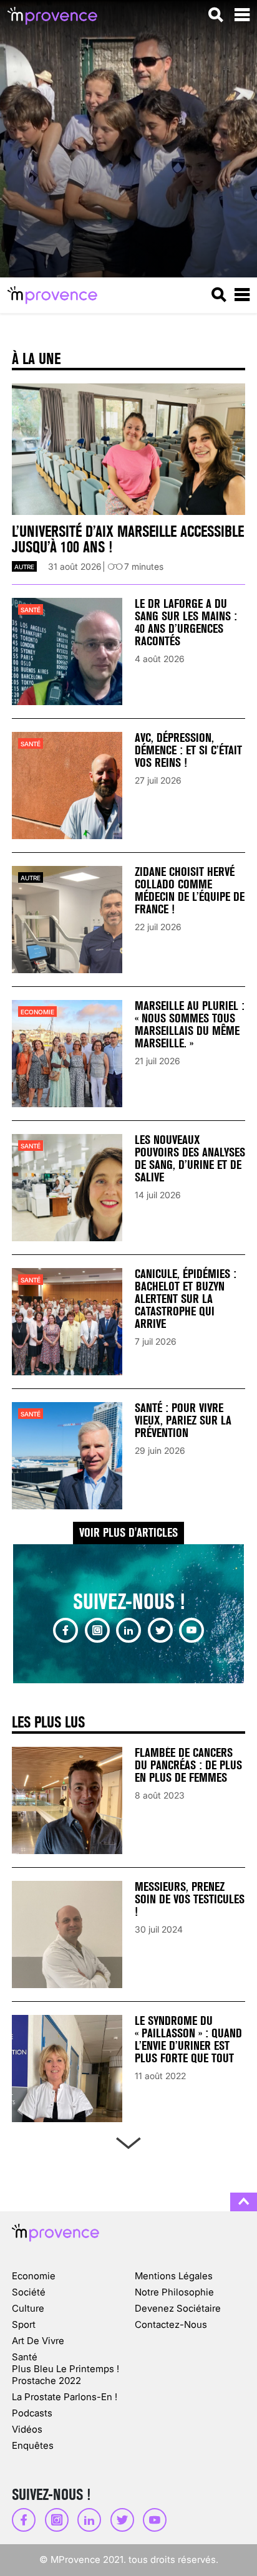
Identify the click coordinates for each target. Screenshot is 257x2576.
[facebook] (65, 1630)
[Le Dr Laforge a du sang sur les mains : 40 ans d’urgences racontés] (67, 651)
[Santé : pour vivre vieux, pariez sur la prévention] (67, 1456)
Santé (31, 610)
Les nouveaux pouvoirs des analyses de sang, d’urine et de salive (190, 1159)
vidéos (27, 2429)
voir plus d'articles (128, 1533)
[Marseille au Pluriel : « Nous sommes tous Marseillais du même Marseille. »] (67, 1054)
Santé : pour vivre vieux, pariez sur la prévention (183, 1420)
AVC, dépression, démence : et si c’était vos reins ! (188, 750)
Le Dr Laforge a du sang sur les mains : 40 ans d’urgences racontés (186, 622)
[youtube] (192, 1630)
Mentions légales (174, 2276)
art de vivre (38, 2341)
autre (24, 567)
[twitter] (160, 1630)
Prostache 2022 (46, 2381)
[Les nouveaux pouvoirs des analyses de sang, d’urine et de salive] (67, 1188)
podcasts (32, 2413)
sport (24, 2324)
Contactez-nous (171, 2324)
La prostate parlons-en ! (65, 2397)
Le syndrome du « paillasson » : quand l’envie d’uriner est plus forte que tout (188, 2040)
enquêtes (33, 2445)
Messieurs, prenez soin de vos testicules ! (190, 1899)
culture (28, 2308)
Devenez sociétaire (178, 2308)
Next (128, 2141)
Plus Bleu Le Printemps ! (65, 2369)
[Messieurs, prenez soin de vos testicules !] (67, 1934)
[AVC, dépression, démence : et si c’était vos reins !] (67, 786)
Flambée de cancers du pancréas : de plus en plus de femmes (188, 1765)
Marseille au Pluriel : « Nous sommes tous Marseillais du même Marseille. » (190, 1025)
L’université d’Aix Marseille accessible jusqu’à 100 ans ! (128, 539)
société (29, 2292)
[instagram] (97, 1630)
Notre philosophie (174, 2292)
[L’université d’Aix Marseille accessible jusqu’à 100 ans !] (128, 449)
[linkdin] (128, 1630)
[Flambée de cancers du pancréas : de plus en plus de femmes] (67, 1800)
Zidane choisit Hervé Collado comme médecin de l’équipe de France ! (190, 891)
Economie (37, 1012)
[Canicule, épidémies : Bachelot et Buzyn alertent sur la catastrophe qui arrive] (67, 1322)
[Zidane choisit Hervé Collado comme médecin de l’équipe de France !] (67, 920)
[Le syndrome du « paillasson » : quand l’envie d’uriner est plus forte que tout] (67, 2069)
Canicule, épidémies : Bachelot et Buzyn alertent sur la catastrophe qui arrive (186, 1299)
